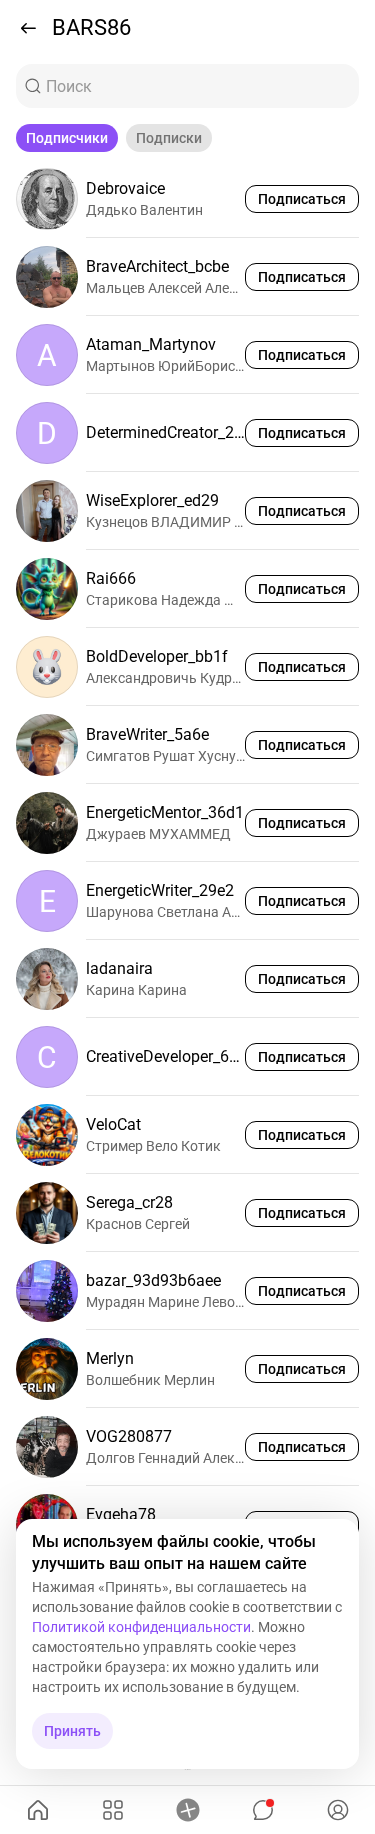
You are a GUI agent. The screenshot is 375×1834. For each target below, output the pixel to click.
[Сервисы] (112, 1810)
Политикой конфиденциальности (141, 1627)
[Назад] (28, 28)
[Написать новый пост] (187, 1810)
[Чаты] (262, 1810)
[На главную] (37, 1810)
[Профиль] (337, 1810)
